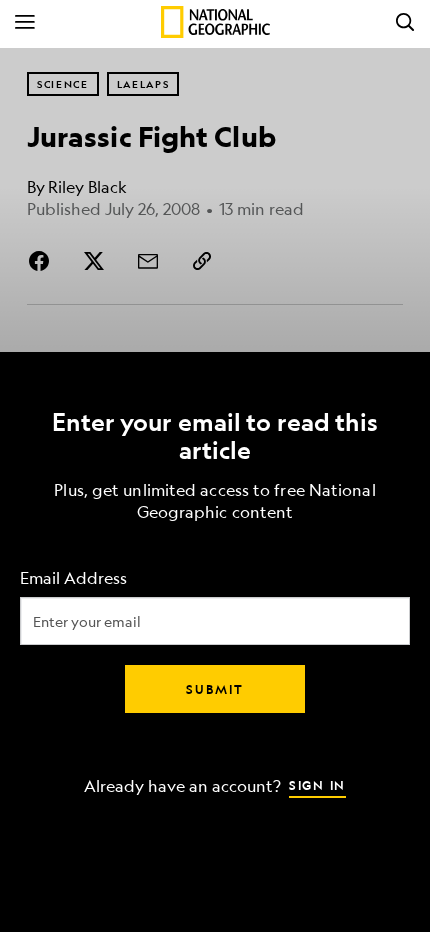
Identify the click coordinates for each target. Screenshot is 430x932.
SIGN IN (317, 785)
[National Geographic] (215, 22)
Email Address (73, 578)
